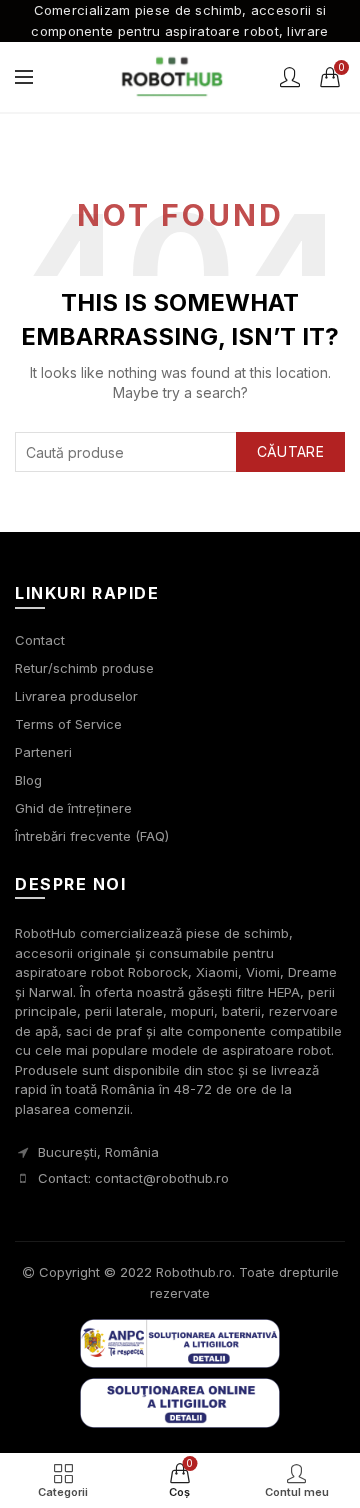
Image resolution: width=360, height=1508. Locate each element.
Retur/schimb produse (84, 668)
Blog (28, 780)
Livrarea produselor (76, 696)
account (290, 77)
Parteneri (43, 752)
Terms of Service (68, 724)
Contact (40, 640)
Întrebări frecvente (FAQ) (92, 836)
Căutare (290, 451)
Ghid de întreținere (73, 808)
